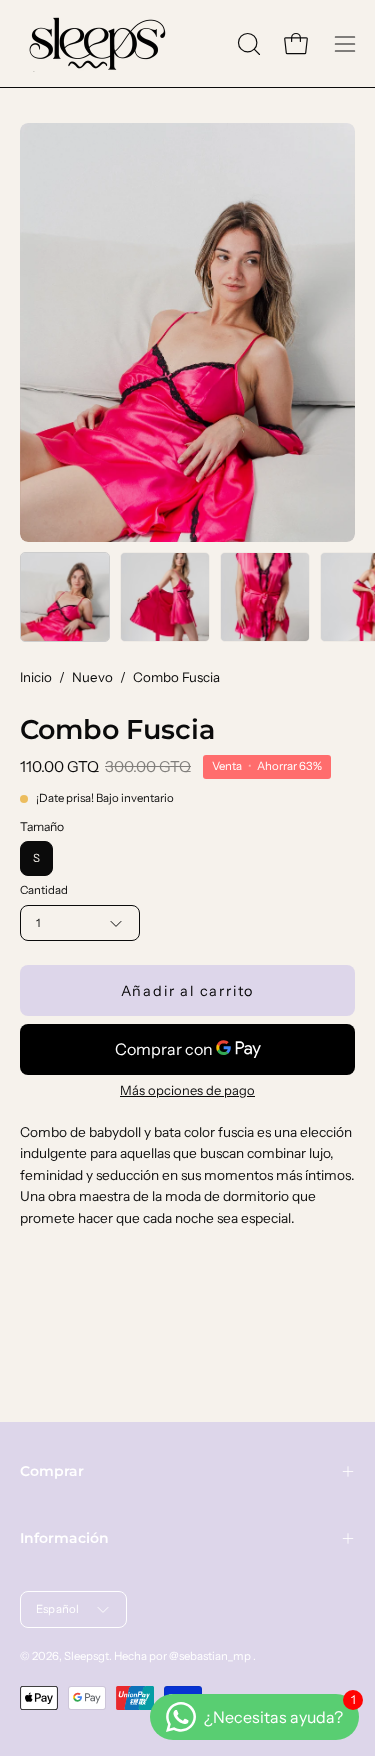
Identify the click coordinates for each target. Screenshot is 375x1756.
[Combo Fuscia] (65, 597)
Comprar (52, 1471)
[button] (247, 44)
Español (58, 1609)
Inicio (36, 677)
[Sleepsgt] (95, 43)
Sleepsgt (86, 1656)
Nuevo (92, 677)
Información (64, 1538)
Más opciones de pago (187, 1090)
